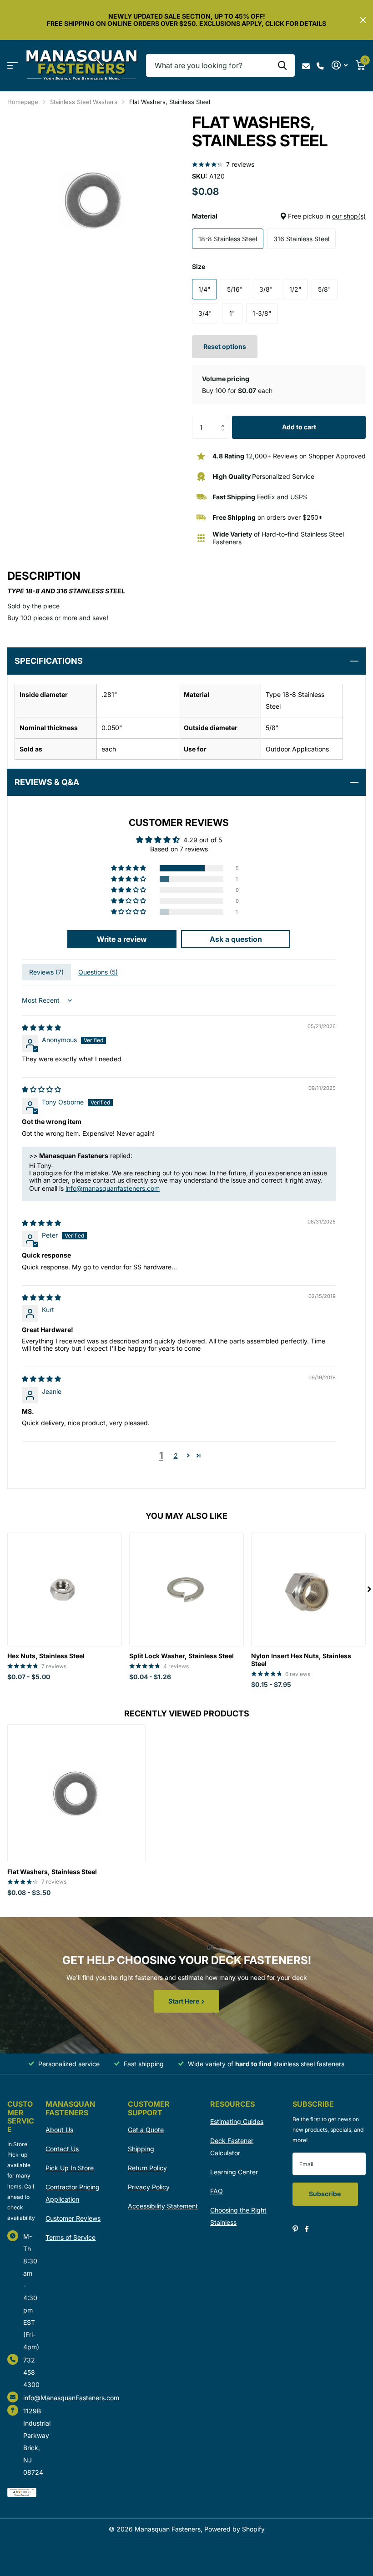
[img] (41, 1027)
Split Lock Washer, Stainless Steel (181, 1656)
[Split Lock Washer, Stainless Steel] (186, 1589)
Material (279, 216)
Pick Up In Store (70, 2168)
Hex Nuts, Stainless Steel (46, 1656)
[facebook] (307, 2229)
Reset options (225, 346)
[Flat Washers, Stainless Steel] (76, 1793)
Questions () (98, 972)
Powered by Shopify (234, 2529)
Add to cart (299, 427)
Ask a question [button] (236, 939)
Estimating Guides (237, 2121)
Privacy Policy (149, 2187)
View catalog (13, 66)
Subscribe (325, 2194)
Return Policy (147, 2168)
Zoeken (282, 65)
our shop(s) (349, 216)
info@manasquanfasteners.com (113, 1188)
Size (199, 266)
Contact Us (62, 2149)
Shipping (141, 2149)
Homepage (23, 102)
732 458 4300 (31, 2372)
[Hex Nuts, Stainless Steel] (65, 1589)
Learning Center (234, 2172)
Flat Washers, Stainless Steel (52, 1872)
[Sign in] (340, 65)
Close (363, 20)
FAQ (217, 2191)
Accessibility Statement (163, 2206)
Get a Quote (146, 2130)
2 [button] (176, 1455)
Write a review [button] (122, 939)
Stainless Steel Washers (84, 102)
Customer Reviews (73, 2218)
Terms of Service (71, 2237)
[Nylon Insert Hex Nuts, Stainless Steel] (308, 1589)
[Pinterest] (295, 2229)
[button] (225, 419)
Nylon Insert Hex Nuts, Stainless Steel (301, 1660)
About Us (59, 2130)
